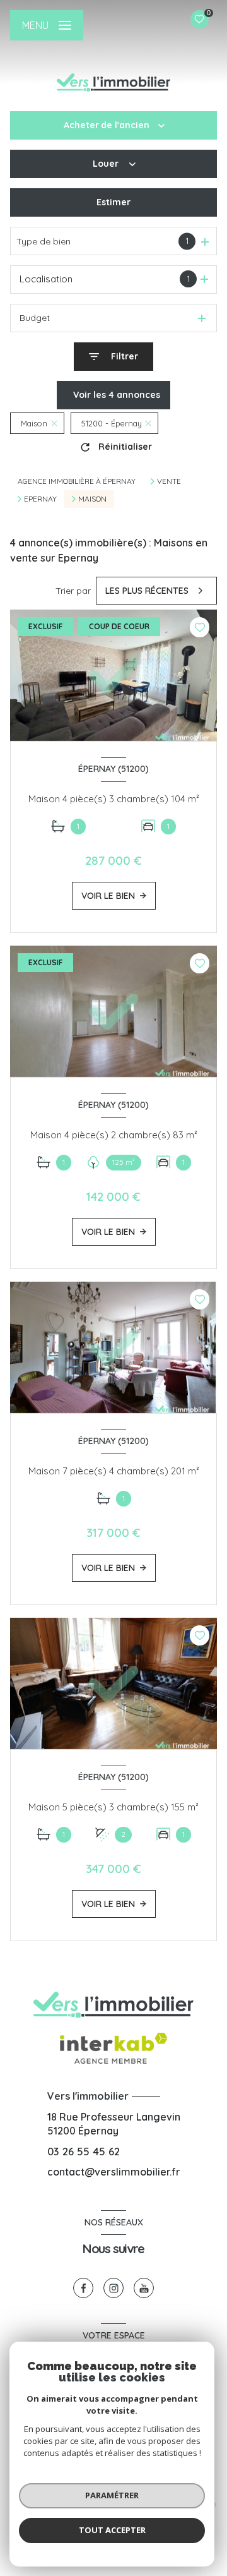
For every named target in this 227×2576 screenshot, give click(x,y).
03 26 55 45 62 (84, 2151)
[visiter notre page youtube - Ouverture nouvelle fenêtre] (144, 2288)
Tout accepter (112, 2530)
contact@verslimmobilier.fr (114, 2172)
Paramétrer (112, 2495)
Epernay (40, 499)
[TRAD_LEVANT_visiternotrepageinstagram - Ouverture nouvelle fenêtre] (113, 2288)
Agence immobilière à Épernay (77, 481)
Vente (169, 481)
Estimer (113, 202)
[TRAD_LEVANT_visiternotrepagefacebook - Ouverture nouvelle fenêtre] (83, 2288)
